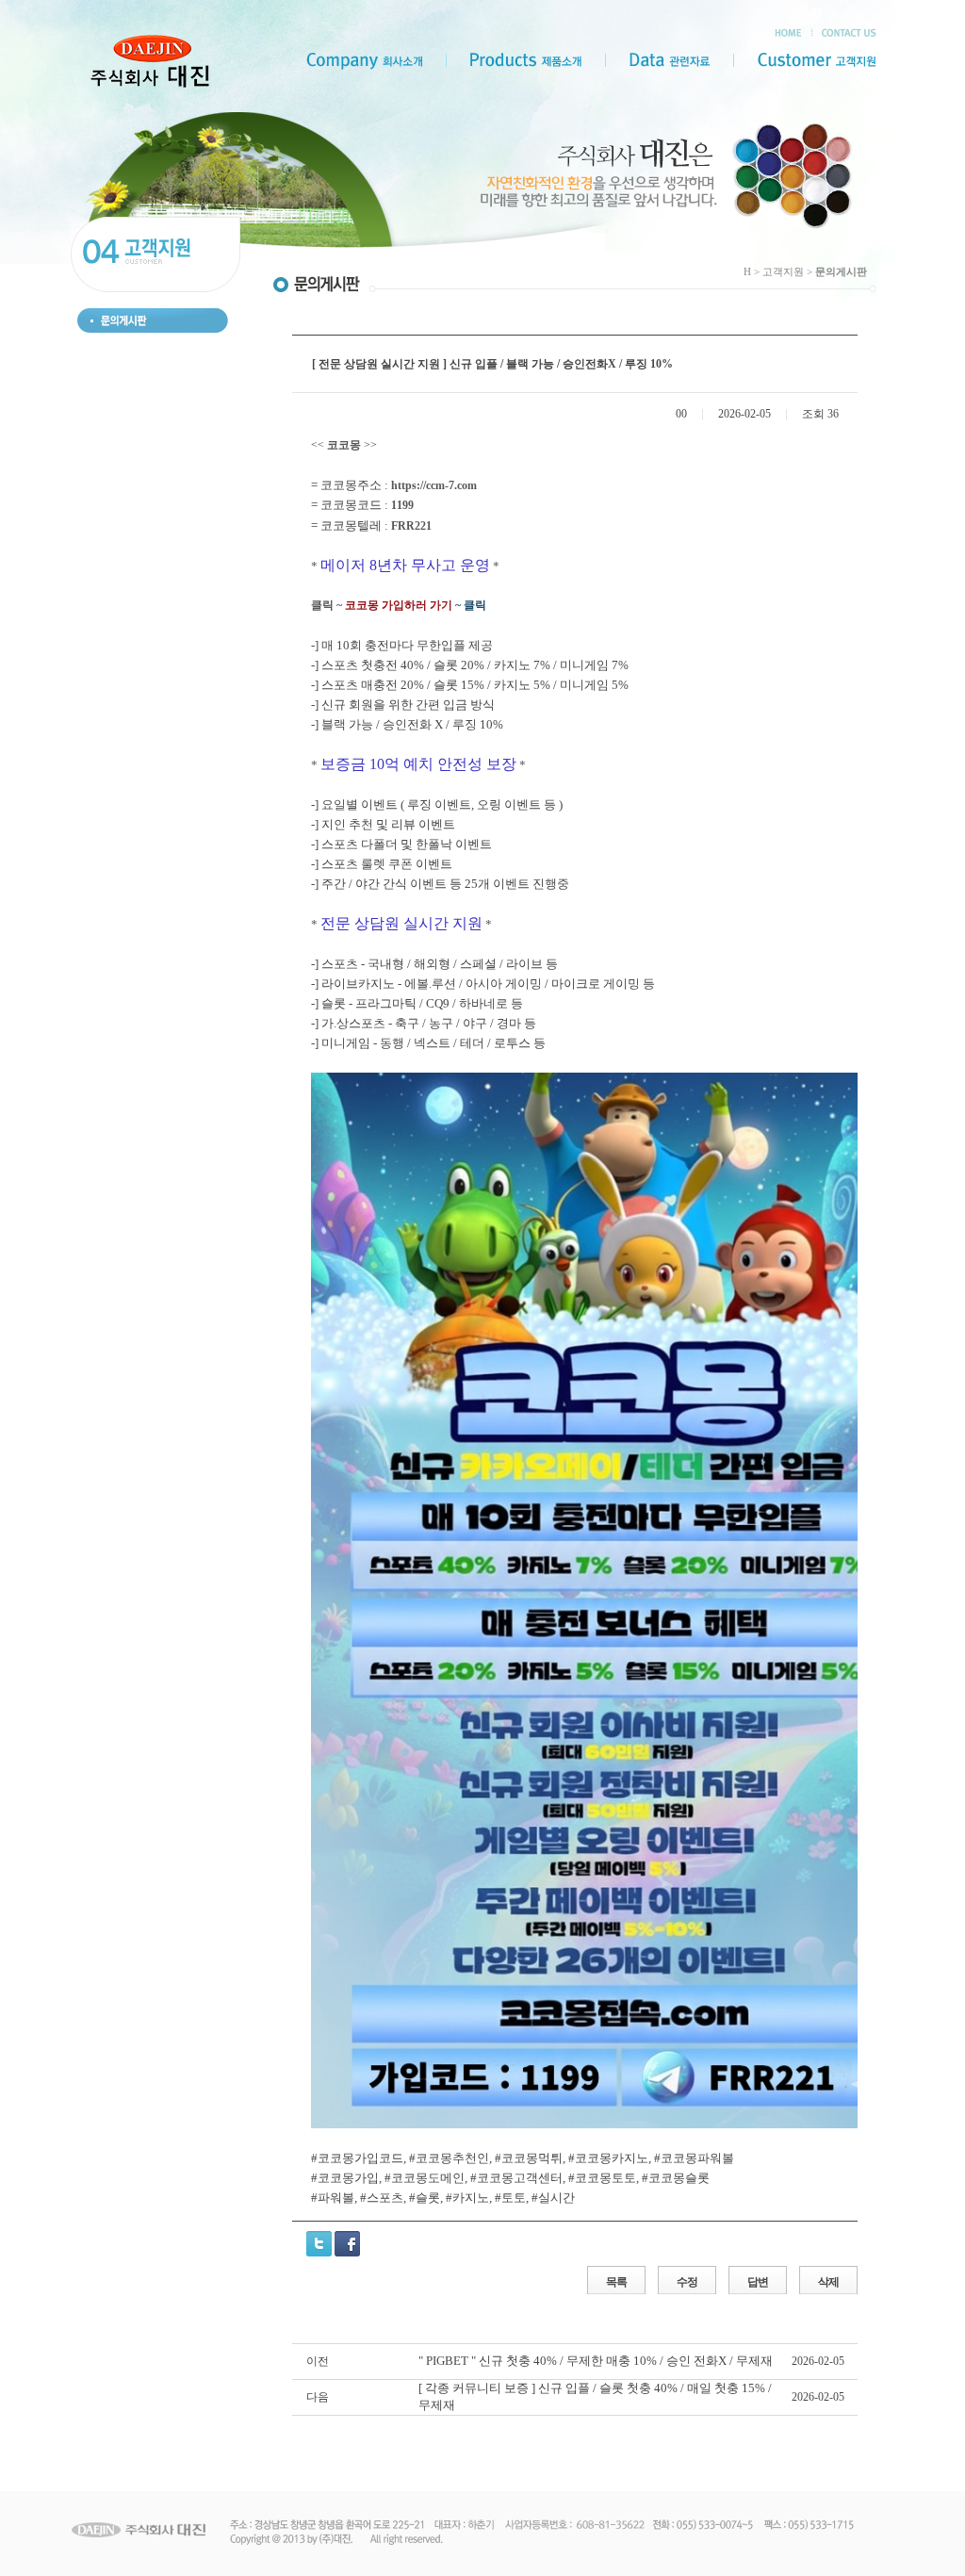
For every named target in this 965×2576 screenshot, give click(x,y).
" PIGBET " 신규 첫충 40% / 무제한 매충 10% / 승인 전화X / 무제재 (596, 2361)
